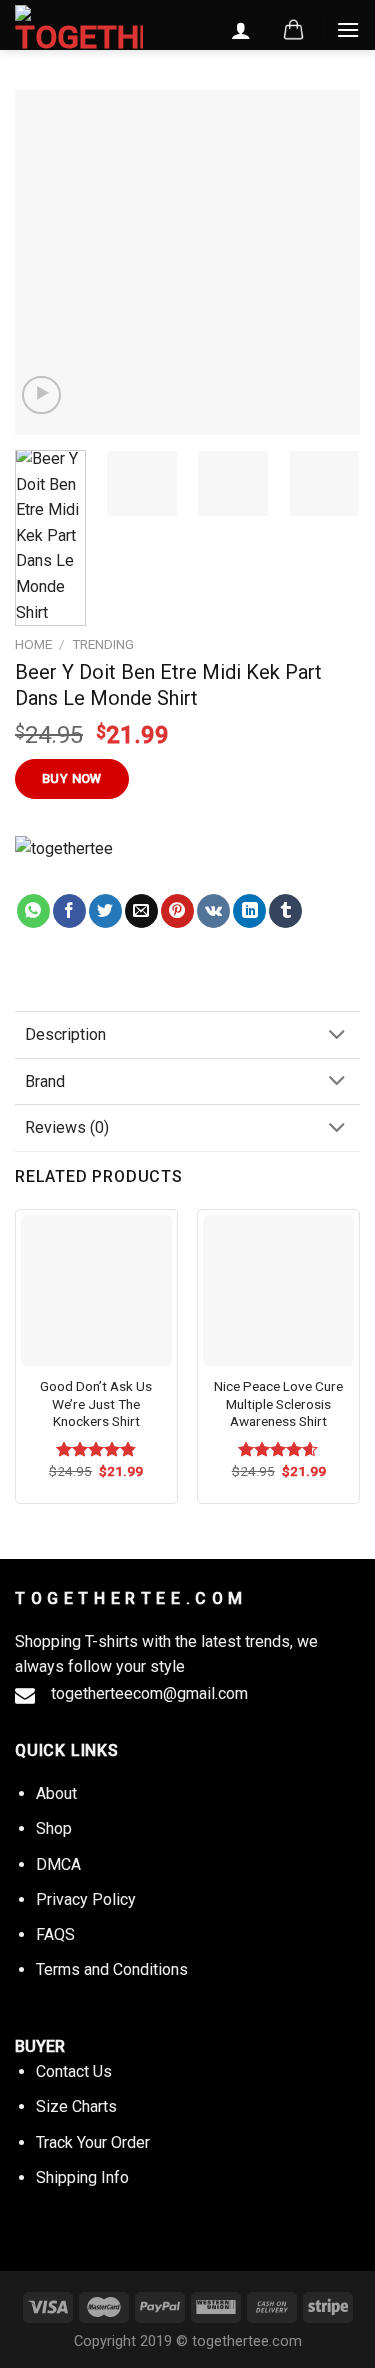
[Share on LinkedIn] (249, 911)
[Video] (41, 395)
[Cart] (293, 30)
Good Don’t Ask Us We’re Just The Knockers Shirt (96, 1403)
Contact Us (74, 2071)
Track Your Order (93, 2142)
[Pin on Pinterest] (177, 911)
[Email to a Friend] (141, 911)
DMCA (58, 1864)
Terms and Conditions (112, 1969)
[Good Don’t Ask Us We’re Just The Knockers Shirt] (96, 1290)
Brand (45, 1081)
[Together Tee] (84, 865)
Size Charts (76, 2106)
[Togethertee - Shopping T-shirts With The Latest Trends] (79, 29)
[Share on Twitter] (105, 911)
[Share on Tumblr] (285, 911)
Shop (54, 1828)
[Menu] (348, 29)
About (56, 1793)
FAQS (55, 1934)
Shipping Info (82, 2177)
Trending (103, 644)
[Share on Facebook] (69, 911)
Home (33, 644)
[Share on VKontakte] (213, 911)
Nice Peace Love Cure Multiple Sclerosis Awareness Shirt (278, 1403)
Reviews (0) (67, 1127)
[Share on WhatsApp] (33, 911)
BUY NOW (72, 778)
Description (65, 1034)
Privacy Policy (86, 1899)
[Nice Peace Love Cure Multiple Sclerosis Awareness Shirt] (278, 1290)
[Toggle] (337, 1036)
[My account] (241, 30)
